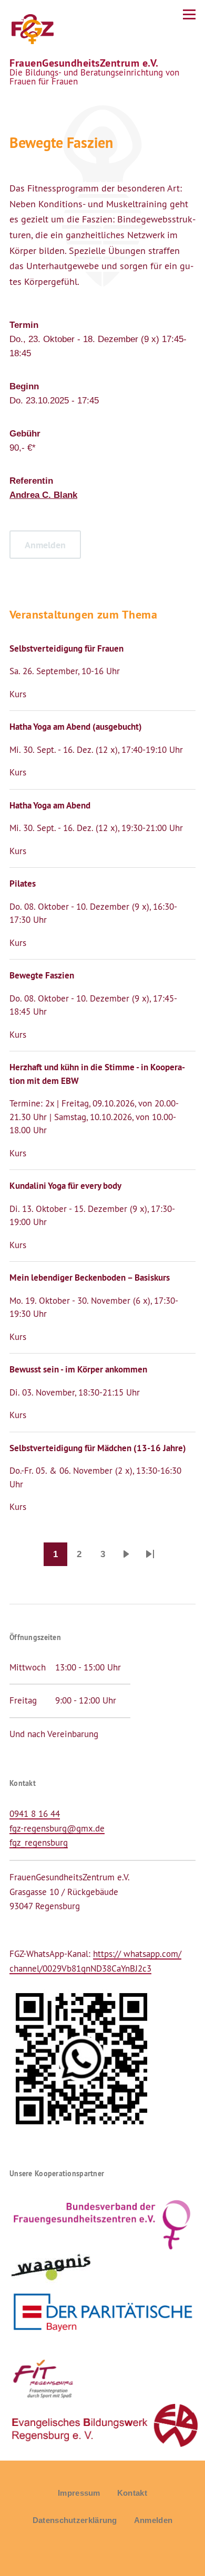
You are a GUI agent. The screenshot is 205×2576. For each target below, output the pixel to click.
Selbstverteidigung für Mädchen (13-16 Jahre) (98, 1448)
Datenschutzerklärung (75, 2520)
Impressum (79, 2493)
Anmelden (153, 2520)
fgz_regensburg (39, 1843)
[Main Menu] (189, 14)
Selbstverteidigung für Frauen (66, 648)
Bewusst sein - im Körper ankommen (78, 1369)
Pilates (23, 883)
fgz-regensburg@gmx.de (57, 1828)
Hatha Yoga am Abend (50, 805)
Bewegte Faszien (42, 975)
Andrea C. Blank (43, 495)
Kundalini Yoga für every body (65, 1186)
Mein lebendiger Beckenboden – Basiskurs (90, 1278)
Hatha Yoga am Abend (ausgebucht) (76, 727)
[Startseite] (32, 29)
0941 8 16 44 (35, 1814)
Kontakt (132, 2493)
